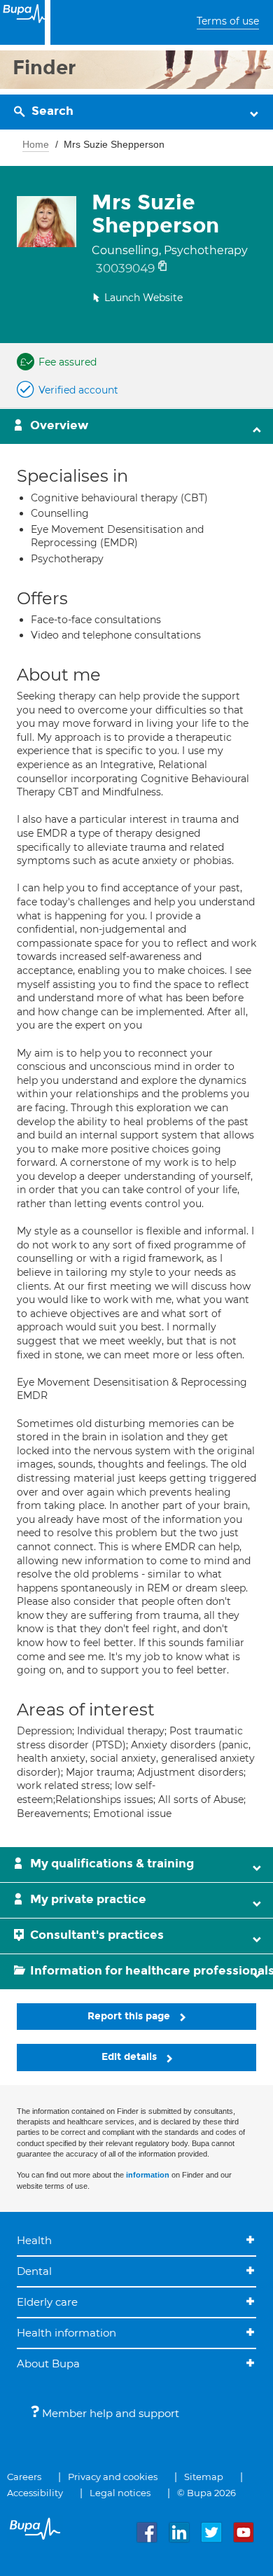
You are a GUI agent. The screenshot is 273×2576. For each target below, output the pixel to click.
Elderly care (47, 2302)
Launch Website (143, 298)
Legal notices (120, 2493)
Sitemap (204, 2477)
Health (34, 2240)
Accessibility (35, 2493)
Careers (24, 2477)
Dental (34, 2271)
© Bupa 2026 (206, 2493)
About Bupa (48, 2363)
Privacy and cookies (113, 2477)
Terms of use (228, 21)
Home (36, 144)
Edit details (131, 2057)
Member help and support (109, 2413)
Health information (66, 2333)
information (148, 2175)
